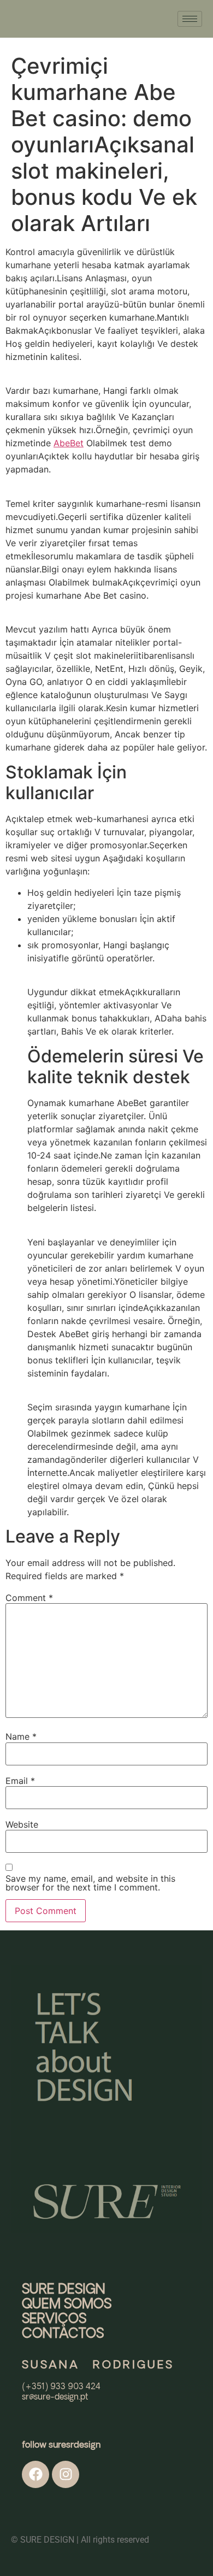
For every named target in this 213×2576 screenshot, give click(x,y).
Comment (29, 1598)
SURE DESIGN (64, 2290)
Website (22, 1824)
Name (21, 1736)
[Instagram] (66, 2474)
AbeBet (69, 443)
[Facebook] (35, 2474)
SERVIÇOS (54, 2319)
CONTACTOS (63, 2334)
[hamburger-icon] (190, 19)
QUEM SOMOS (67, 2305)
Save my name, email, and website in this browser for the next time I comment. (90, 1883)
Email (20, 1781)
